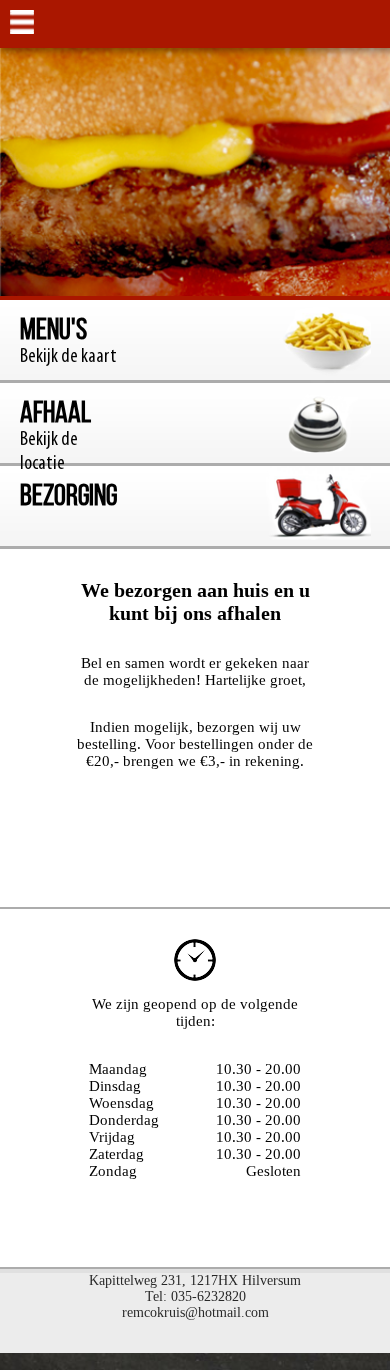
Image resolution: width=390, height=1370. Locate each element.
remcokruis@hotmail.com (195, 1312)
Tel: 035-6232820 (195, 1296)
